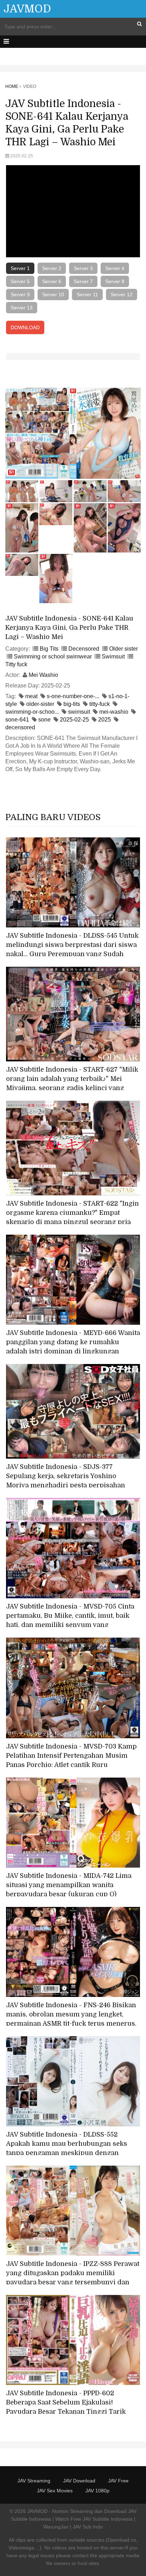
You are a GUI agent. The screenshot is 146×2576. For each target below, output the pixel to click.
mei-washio (114, 712)
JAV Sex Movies (55, 2491)
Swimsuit (113, 656)
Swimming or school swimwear (53, 656)
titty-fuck (100, 704)
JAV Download (79, 2481)
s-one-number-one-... (73, 696)
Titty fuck (16, 664)
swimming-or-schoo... (32, 712)
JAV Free (118, 2481)
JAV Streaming (34, 2481)
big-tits (72, 704)
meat (31, 696)
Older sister (123, 649)
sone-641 (17, 720)
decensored (20, 727)
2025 (105, 720)
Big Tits (49, 649)
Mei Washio (43, 675)
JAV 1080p (97, 2491)
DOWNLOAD (25, 327)
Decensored (84, 649)
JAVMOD (27, 9)
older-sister (40, 704)
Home (12, 86)
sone (44, 720)
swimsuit (79, 712)
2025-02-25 (74, 720)
